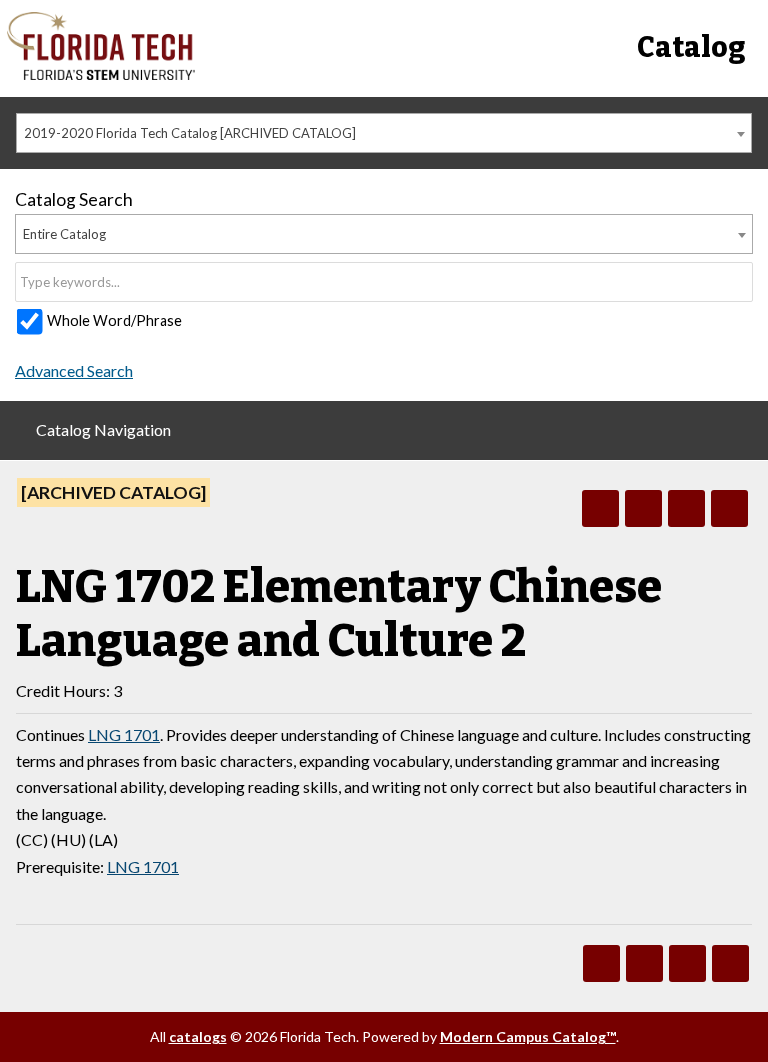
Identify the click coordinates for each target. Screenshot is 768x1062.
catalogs (198, 1036)
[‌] (101, 74)
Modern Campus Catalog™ (528, 1036)
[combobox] (384, 133)
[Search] (739, 282)
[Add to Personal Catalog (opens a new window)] (600, 508)
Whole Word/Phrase (114, 320)
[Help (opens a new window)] (729, 508)
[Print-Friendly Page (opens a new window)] (686, 508)
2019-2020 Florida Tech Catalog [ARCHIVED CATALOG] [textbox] (190, 133)
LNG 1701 (124, 734)
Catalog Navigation (103, 429)
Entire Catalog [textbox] (64, 234)
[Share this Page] (643, 508)
